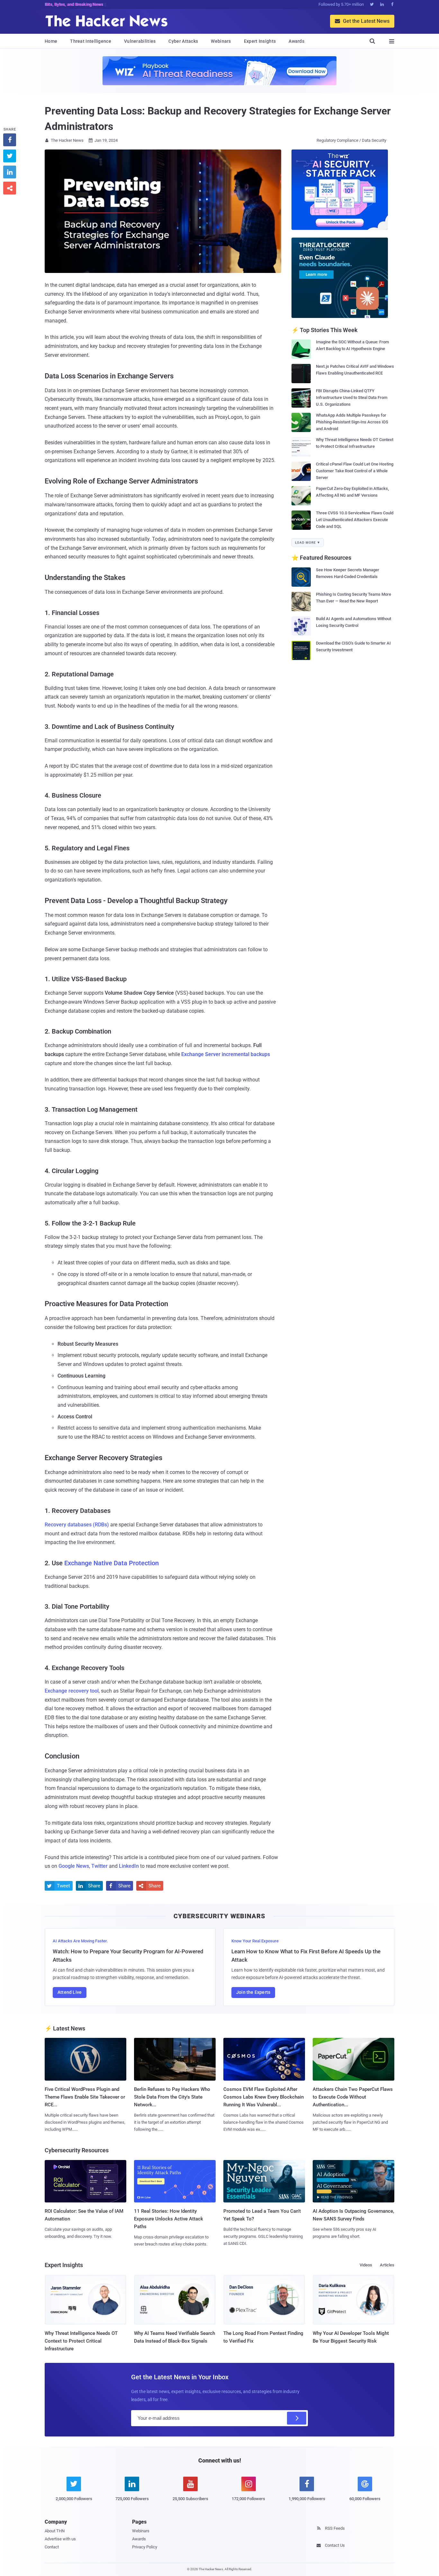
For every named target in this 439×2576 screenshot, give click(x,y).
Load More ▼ (308, 542)
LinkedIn (129, 1866)
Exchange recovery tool (72, 1691)
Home (51, 41)
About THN (55, 2531)
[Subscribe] (297, 2418)
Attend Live (70, 1992)
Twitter (99, 1866)
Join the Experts (253, 1992)
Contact (52, 2547)
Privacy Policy (145, 2547)
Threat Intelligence (91, 41)
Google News (74, 1866)
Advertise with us (60, 2539)
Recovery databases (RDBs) (77, 1525)
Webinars (221, 41)
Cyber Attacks (183, 41)
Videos (366, 2265)
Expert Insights (260, 41)
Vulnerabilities (140, 41)
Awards (296, 41)
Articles (387, 2265)
